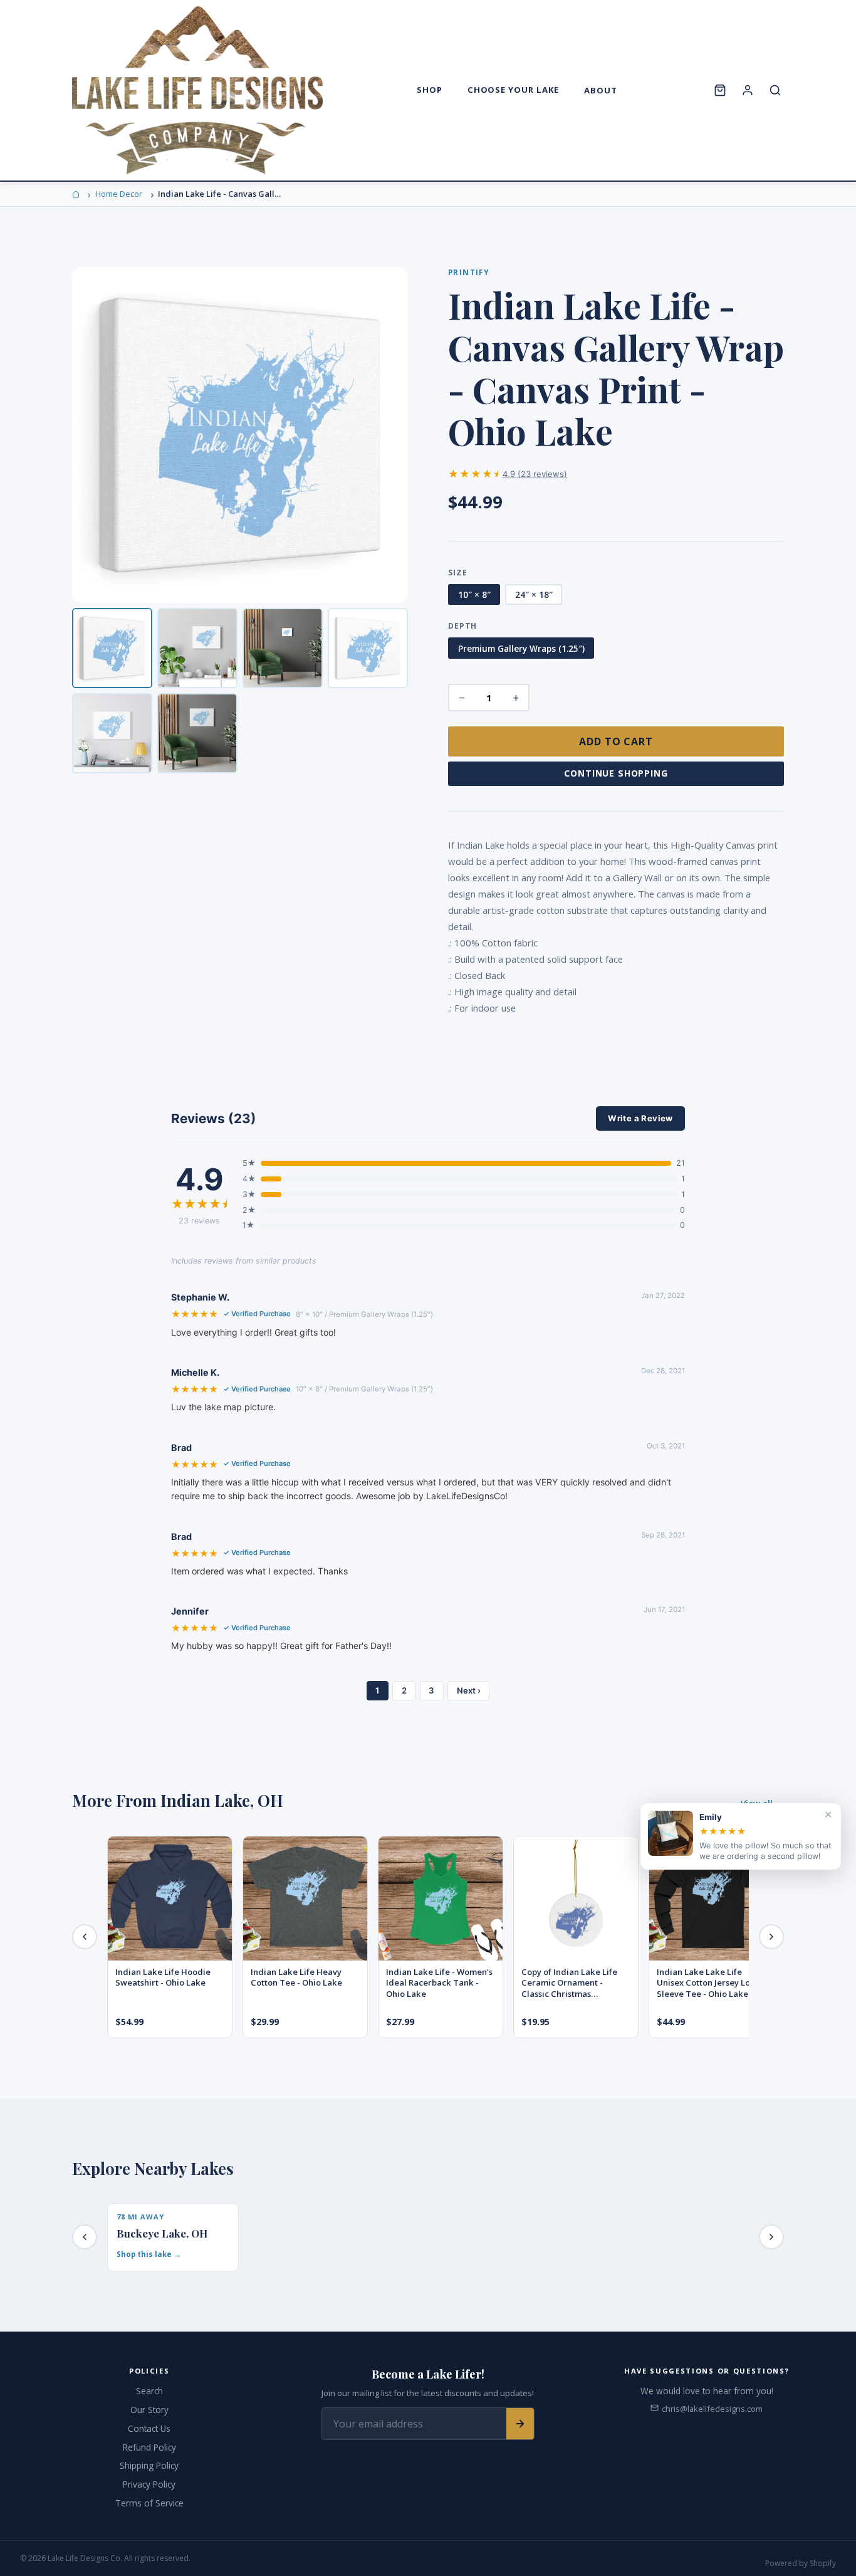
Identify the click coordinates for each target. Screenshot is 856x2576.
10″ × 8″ (474, 594)
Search (149, 2391)
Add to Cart (616, 741)
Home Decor (119, 194)
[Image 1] (112, 648)
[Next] (771, 1937)
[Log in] (748, 90)
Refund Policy (149, 2447)
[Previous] (85, 1937)
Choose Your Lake (514, 90)
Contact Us (149, 2428)
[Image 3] (283, 648)
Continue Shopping (616, 773)
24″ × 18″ (534, 594)
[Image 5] (112, 733)
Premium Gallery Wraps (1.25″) (521, 648)
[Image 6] (197, 733)
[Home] (76, 194)
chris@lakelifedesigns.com (712, 2409)
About (601, 90)
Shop (430, 90)
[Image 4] (368, 648)
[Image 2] (197, 648)
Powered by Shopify (801, 2563)
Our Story (149, 2410)
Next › (469, 1690)
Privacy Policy (149, 2484)
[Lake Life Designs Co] (197, 90)
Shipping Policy (149, 2465)
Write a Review (640, 1118)
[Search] (775, 90)
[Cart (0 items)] (720, 90)
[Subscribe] (520, 2424)
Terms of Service (149, 2503)
